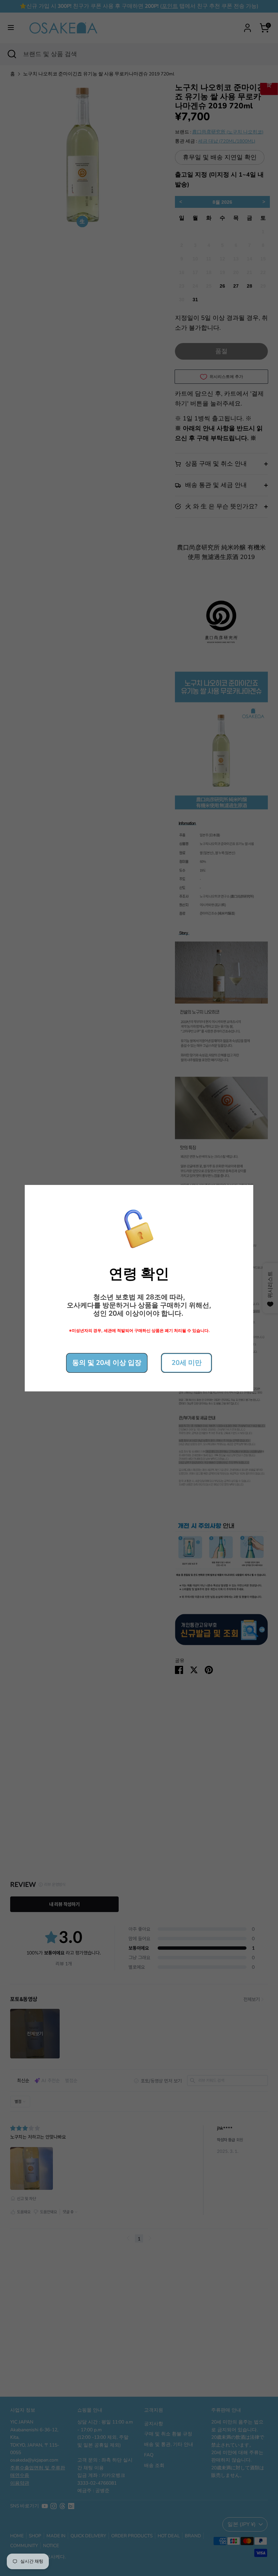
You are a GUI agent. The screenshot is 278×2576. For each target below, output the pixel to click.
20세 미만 (187, 1363)
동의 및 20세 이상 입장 (107, 1363)
